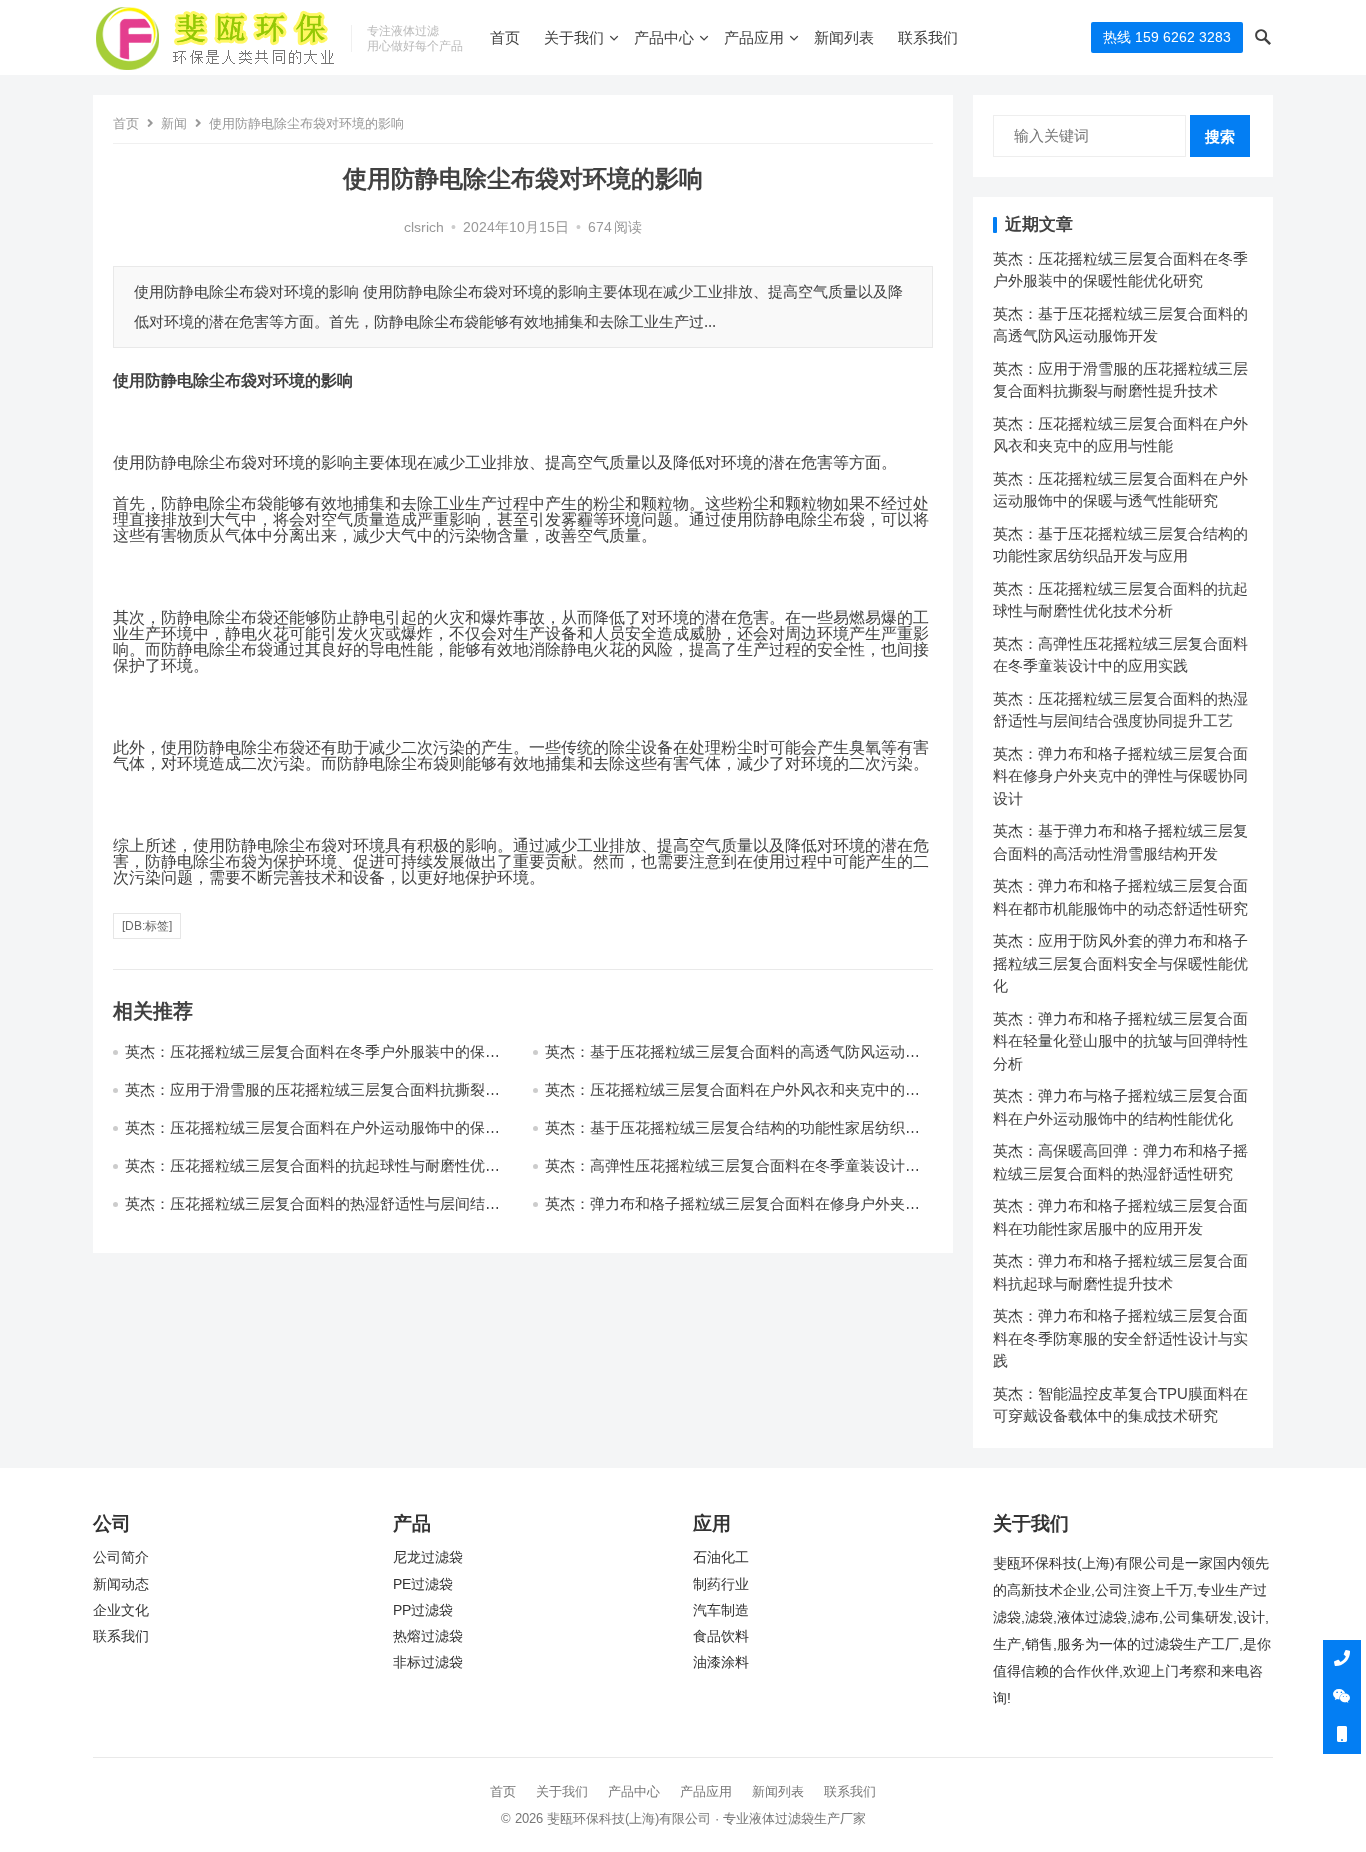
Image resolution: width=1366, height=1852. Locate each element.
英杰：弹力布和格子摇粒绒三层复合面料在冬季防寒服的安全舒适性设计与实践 (1120, 1338)
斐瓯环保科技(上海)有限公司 (629, 1818)
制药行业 (721, 1584)
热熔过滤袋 (428, 1636)
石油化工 (721, 1557)
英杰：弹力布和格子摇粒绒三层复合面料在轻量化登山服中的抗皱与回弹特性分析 (1120, 1041)
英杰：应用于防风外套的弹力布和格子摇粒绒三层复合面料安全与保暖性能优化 (1120, 963)
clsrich (424, 227)
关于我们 (574, 37)
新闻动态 (121, 1584)
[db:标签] (147, 926)
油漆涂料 (721, 1662)
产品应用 (754, 37)
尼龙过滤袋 (428, 1557)
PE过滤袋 (423, 1584)
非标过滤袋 (428, 1662)
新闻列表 (844, 37)
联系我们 (928, 37)
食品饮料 (721, 1636)
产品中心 (664, 37)
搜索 (1220, 136)
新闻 (174, 123)
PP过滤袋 (423, 1610)
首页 (505, 37)
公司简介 (121, 1557)
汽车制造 (721, 1610)
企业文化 (121, 1610)
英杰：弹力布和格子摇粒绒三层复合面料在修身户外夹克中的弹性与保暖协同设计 (1120, 776)
